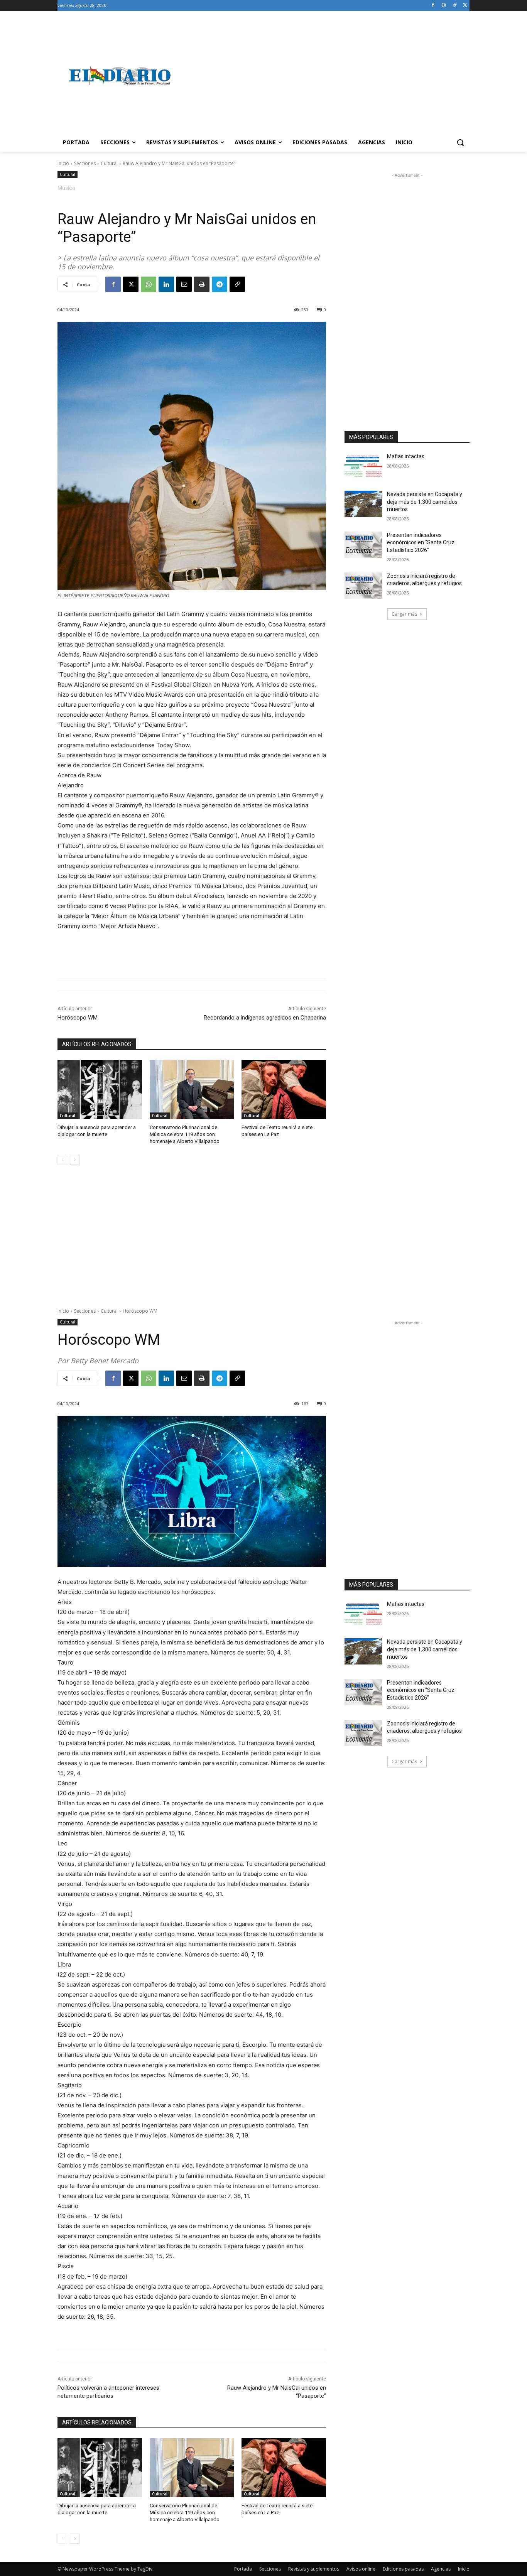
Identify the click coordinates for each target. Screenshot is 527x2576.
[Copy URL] (237, 284)
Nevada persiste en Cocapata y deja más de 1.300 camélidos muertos (425, 502)
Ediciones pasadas (403, 2569)
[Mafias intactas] (363, 466)
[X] (465, 6)
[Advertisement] (325, 76)
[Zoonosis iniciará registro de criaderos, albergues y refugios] (363, 586)
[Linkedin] (166, 284)
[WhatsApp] (149, 284)
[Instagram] (444, 6)
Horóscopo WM (78, 1018)
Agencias (441, 2569)
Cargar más (404, 614)
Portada (243, 2569)
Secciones (85, 163)
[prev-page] (62, 1160)
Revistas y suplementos (314, 2569)
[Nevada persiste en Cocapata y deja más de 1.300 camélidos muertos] (363, 504)
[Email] (184, 284)
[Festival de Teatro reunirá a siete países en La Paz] (284, 1090)
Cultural (109, 163)
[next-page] (75, 1160)
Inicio (63, 163)
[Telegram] (220, 284)
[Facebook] (433, 6)
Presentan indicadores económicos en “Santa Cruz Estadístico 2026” (421, 543)
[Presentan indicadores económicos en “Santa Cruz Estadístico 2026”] (363, 545)
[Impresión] (202, 284)
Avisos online (361, 2569)
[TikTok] (454, 6)
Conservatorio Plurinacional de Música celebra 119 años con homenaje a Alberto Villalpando (185, 1134)
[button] (460, 142)
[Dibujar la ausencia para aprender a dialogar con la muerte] (100, 1090)
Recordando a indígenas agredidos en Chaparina (265, 1018)
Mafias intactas (406, 456)
